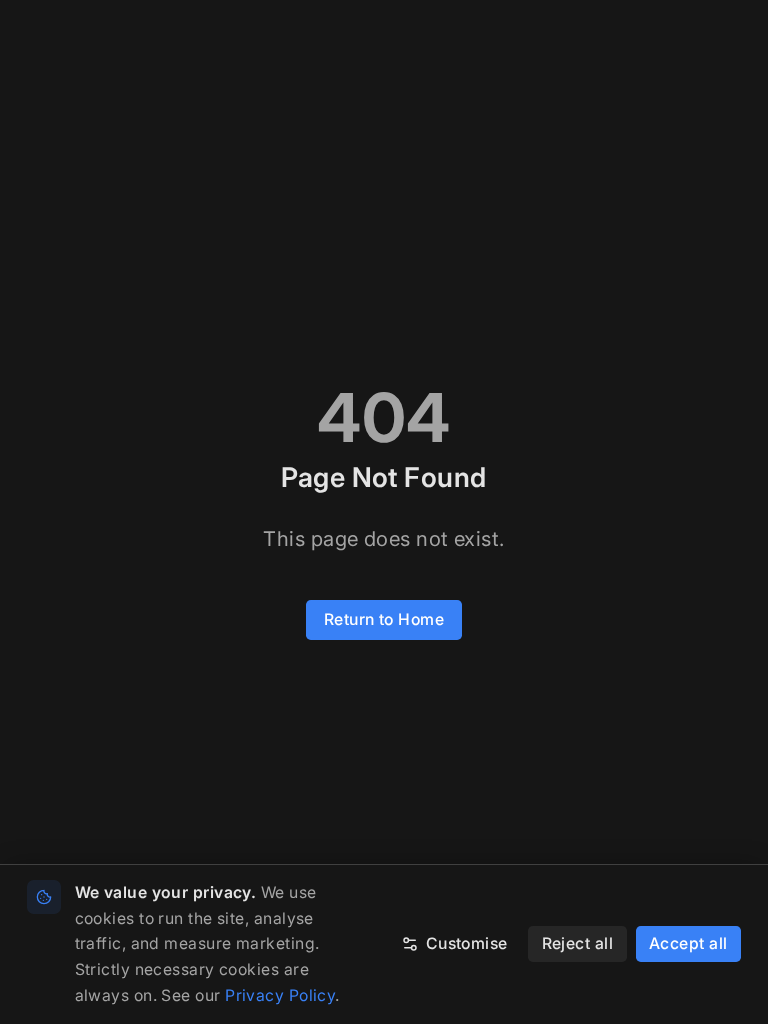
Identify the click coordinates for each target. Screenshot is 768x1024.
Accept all (688, 943)
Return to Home (384, 619)
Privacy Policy (280, 995)
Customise (467, 943)
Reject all (578, 943)
